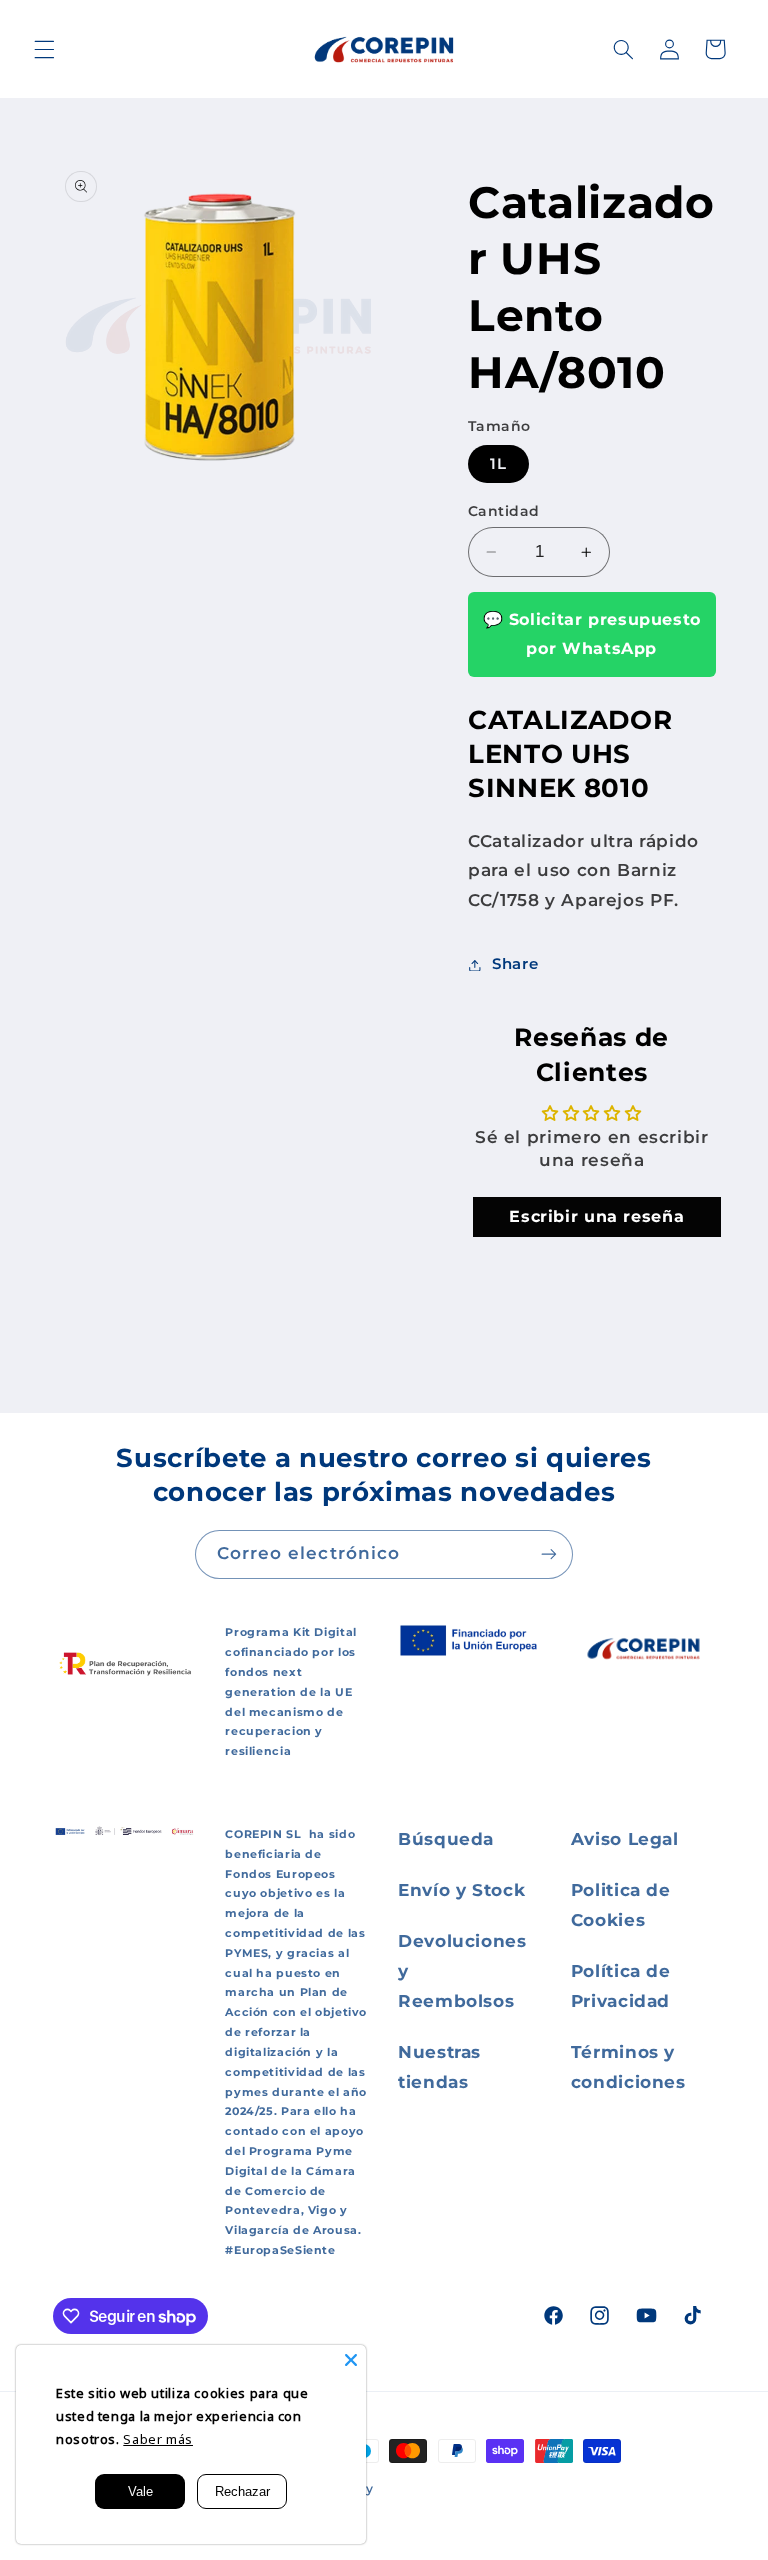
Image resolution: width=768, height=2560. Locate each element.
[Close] (351, 2360)
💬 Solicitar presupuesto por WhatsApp (592, 633)
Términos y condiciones (628, 2067)
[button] (44, 49)
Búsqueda (446, 1839)
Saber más (158, 2439)
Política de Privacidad (621, 1986)
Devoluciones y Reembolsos (462, 1971)
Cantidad (503, 511)
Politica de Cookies (621, 1905)
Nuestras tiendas (439, 2067)
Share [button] (515, 964)
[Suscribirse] (549, 1554)
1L (498, 464)
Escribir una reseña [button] (596, 1216)
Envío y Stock (461, 1890)
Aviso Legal (625, 1839)
